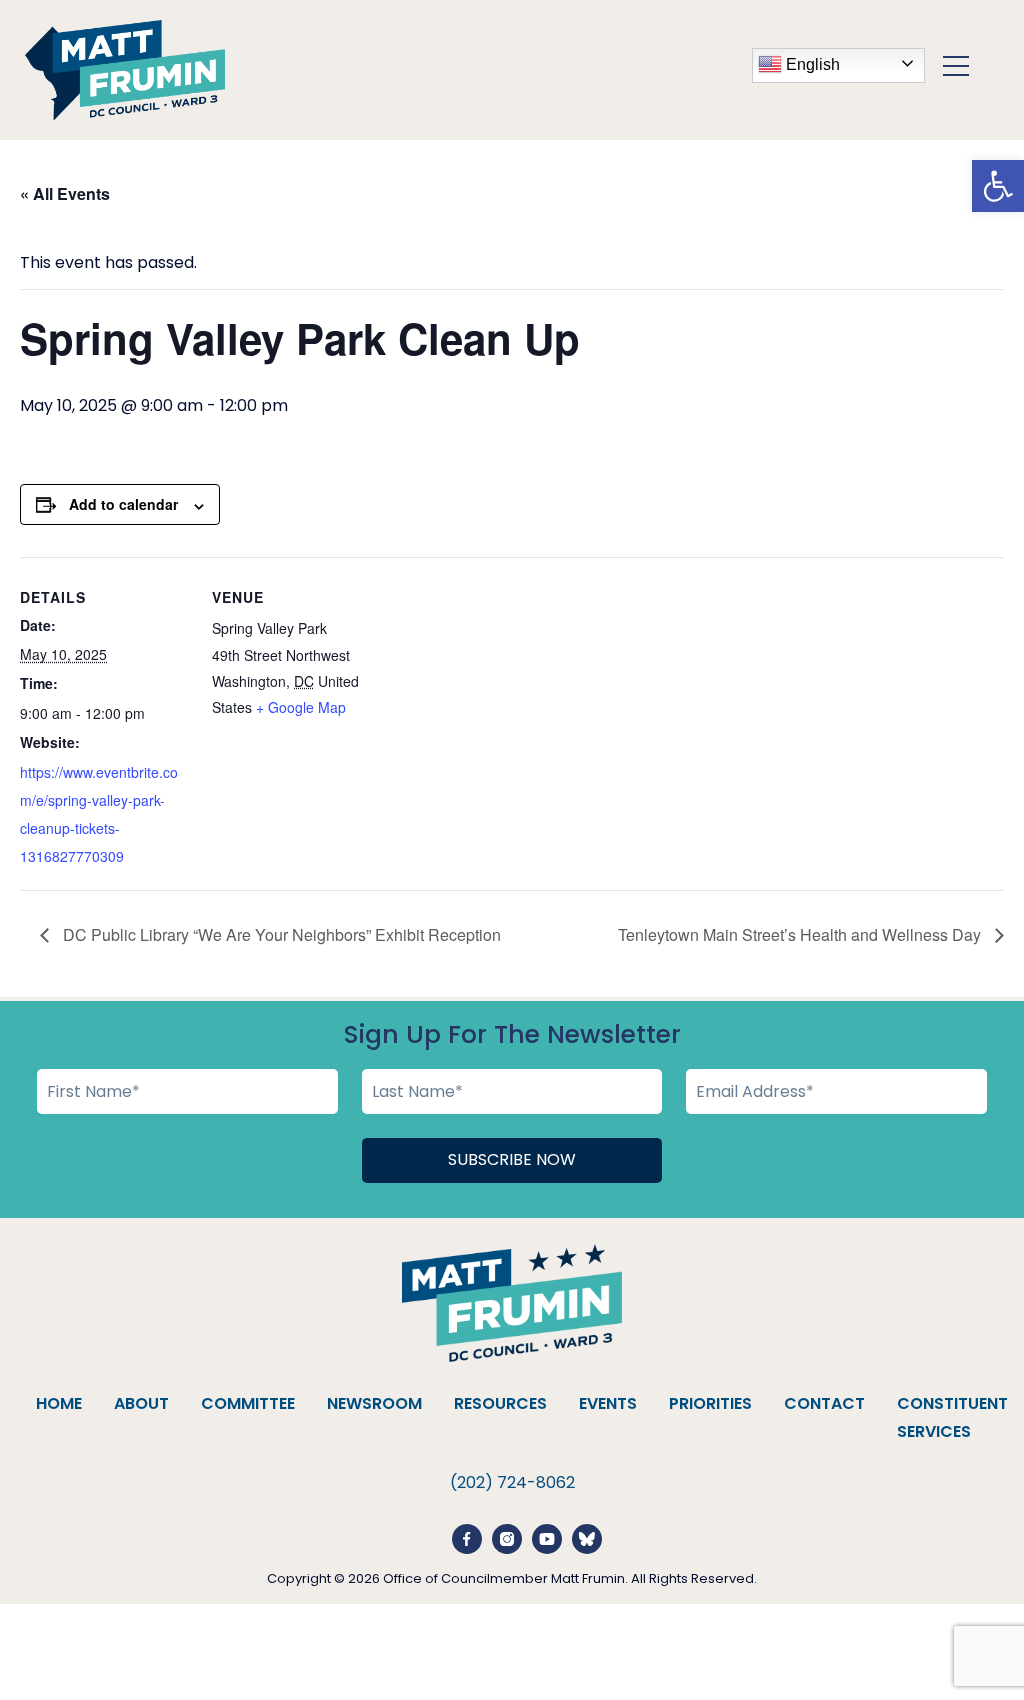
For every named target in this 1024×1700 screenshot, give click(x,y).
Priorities (710, 1403)
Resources (500, 1403)
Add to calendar (123, 504)
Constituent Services (952, 1417)
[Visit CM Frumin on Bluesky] (587, 1537)
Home (59, 1403)
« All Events (65, 193)
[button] (998, 186)
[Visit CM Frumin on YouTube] (547, 1537)
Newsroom (374, 1403)
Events (608, 1403)
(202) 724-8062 (512, 1482)
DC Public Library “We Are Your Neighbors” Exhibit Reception (280, 934)
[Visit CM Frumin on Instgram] (507, 1537)
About (141, 1403)
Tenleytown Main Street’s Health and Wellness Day (801, 934)
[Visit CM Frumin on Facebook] (467, 1537)
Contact (824, 1403)
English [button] (811, 63)
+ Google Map (301, 707)
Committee (248, 1403)
